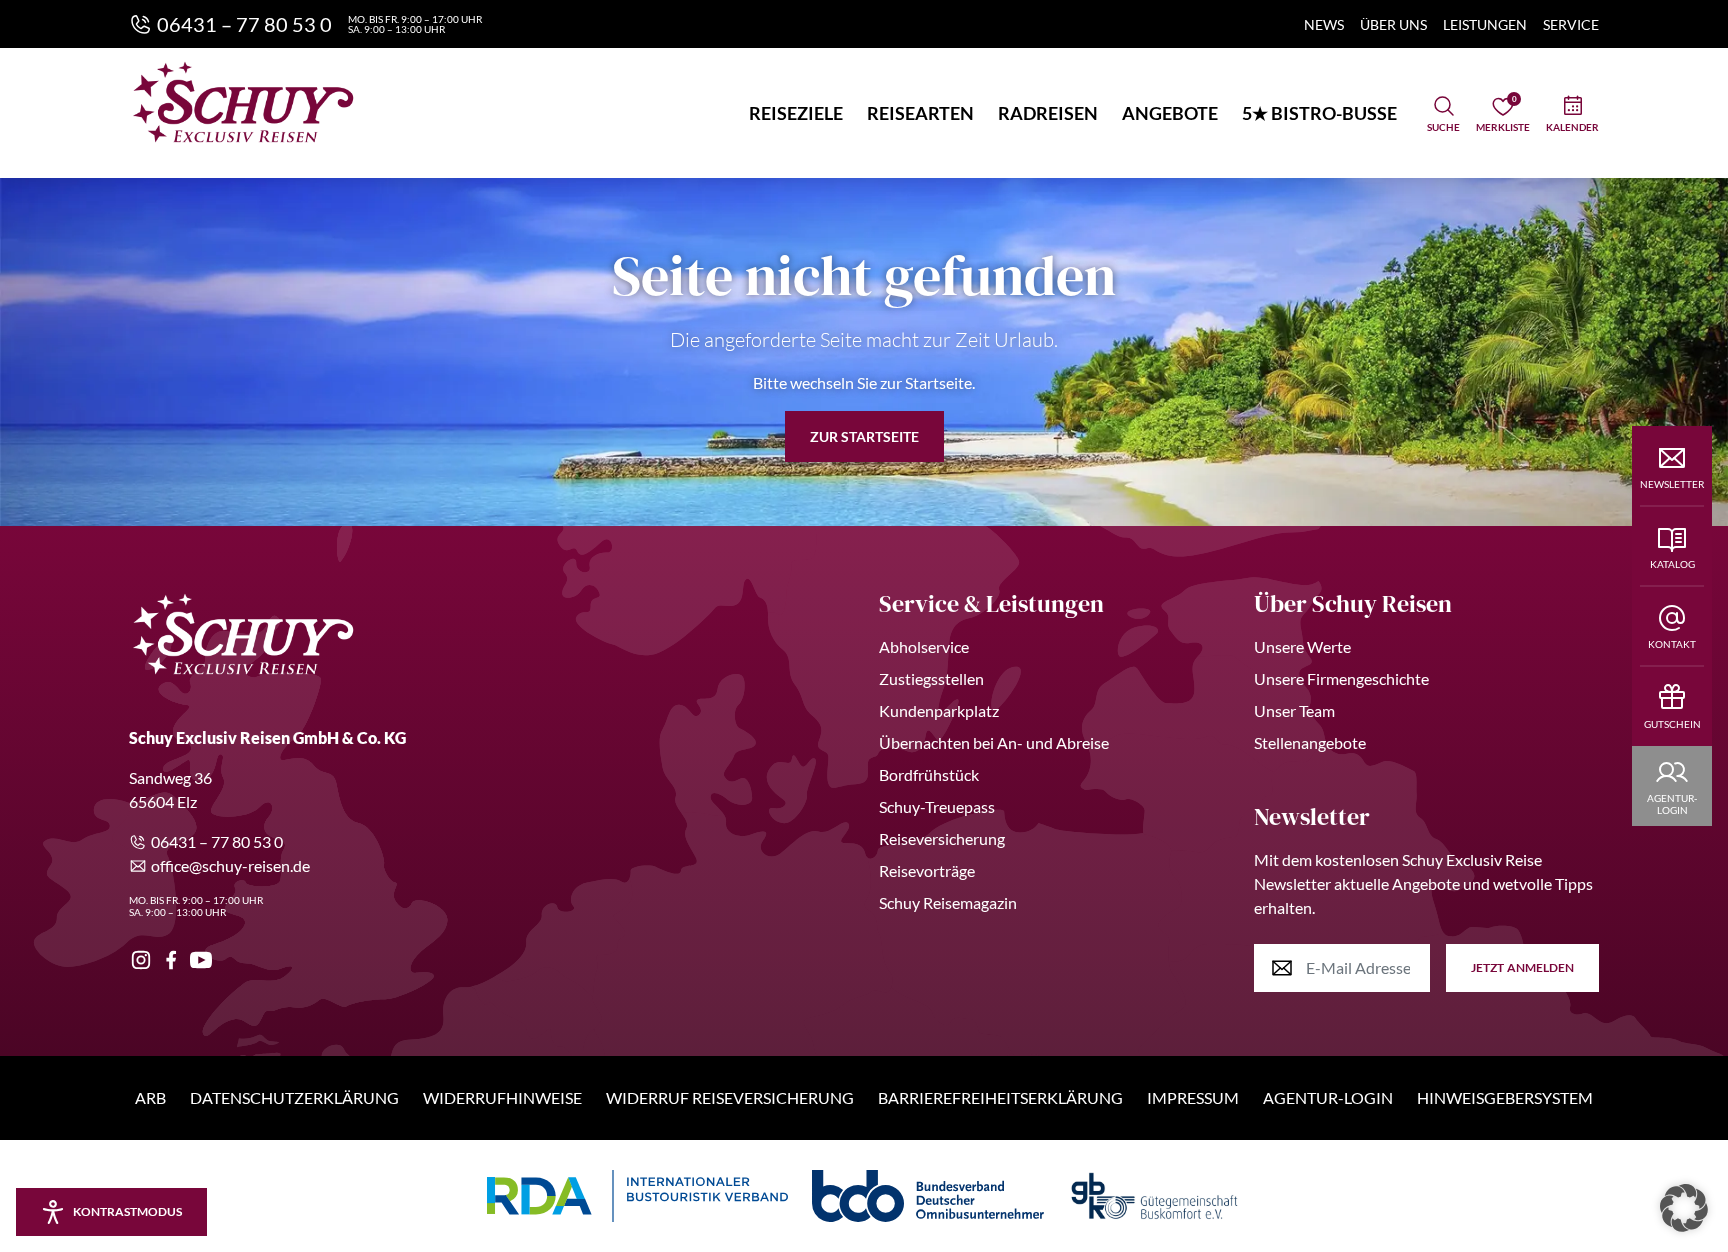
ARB (150, 1097)
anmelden (1522, 967)
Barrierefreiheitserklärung (1000, 1097)
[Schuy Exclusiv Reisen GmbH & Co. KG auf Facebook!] (171, 960)
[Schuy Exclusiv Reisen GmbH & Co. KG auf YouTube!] (201, 960)
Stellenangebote (1310, 742)
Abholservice (924, 646)
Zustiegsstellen (931, 678)
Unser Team (1294, 710)
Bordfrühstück (929, 774)
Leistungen (1485, 24)
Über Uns (1393, 24)
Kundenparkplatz (939, 710)
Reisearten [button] (920, 113)
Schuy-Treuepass (937, 806)
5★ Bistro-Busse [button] (1319, 113)
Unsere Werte (1302, 646)
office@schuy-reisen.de (230, 865)
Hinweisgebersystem (1505, 1097)
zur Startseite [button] (864, 436)
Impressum (1193, 1097)
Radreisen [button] (1048, 113)
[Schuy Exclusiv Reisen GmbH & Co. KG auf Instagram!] (141, 960)
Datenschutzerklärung (294, 1097)
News (1324, 24)
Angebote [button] (1170, 113)
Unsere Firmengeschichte (1341, 678)
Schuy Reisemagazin (948, 902)
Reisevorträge (927, 870)
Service (1571, 24)
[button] (1684, 1208)
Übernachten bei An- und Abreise (994, 742)
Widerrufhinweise (502, 1097)
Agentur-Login (1328, 1097)
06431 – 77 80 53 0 (217, 841)
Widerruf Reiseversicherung (730, 1097)
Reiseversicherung (942, 838)
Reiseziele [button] (796, 113)
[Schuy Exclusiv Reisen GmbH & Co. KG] (243, 102)
